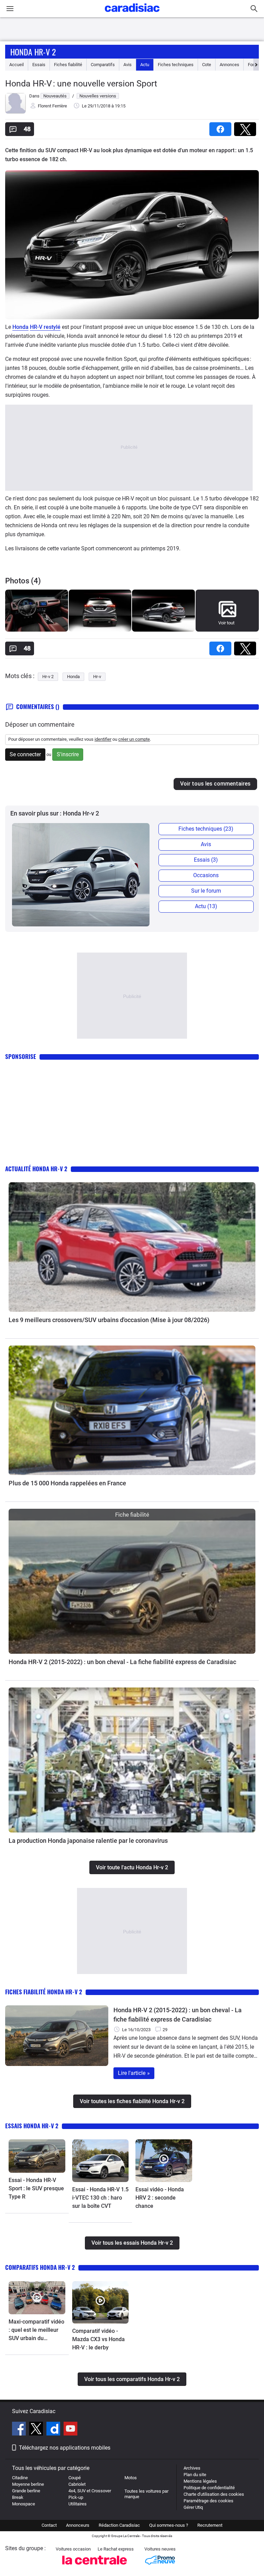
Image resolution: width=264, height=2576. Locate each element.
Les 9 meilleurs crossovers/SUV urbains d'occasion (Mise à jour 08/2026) (109, 1320)
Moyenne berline (28, 2484)
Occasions (206, 875)
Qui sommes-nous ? (169, 2525)
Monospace (24, 2504)
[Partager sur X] (246, 127)
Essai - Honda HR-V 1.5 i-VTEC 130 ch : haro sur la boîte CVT (100, 2198)
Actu (145, 65)
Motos (131, 2478)
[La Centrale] (95, 2567)
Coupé (75, 2478)
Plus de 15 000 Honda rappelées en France (67, 1483)
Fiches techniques (176, 65)
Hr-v (97, 677)
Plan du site (195, 2475)
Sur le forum (206, 891)
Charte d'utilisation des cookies (214, 2494)
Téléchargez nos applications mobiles (65, 2448)
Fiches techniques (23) (206, 829)
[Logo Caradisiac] (132, 14)
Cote (207, 65)
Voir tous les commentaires (215, 784)
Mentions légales (200, 2481)
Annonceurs (78, 2525)
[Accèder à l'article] (132, 1247)
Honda (20, 327)
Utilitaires (78, 2504)
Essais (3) (206, 860)
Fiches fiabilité (68, 65)
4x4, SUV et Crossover (90, 2491)
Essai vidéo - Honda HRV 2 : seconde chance (160, 2198)
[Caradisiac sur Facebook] (20, 2430)
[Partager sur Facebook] (222, 127)
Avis (128, 65)
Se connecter (25, 754)
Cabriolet (77, 2484)
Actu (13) (206, 906)
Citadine (20, 2478)
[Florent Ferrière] (15, 112)
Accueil (16, 65)
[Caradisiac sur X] (37, 2430)
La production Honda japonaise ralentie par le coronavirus (88, 1841)
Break (18, 2497)
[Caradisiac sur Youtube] (70, 2430)
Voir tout (226, 623)
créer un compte (134, 739)
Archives (192, 2468)
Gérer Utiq (193, 2507)
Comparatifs (103, 65)
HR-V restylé (45, 327)
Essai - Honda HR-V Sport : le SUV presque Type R (36, 2188)
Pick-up (76, 2497)
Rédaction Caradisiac (119, 2525)
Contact (49, 2525)
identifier (103, 739)
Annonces (229, 65)
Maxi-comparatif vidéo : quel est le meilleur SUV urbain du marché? (36, 2330)
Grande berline (26, 2491)
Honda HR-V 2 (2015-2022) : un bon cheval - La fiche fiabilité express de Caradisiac (122, 1662)
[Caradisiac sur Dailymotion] (54, 2430)
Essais (39, 65)
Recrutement (210, 2525)
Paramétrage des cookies (208, 2501)
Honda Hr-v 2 (33, 52)
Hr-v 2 (48, 677)
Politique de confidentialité (209, 2488)
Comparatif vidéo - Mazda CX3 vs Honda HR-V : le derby (98, 2339)
